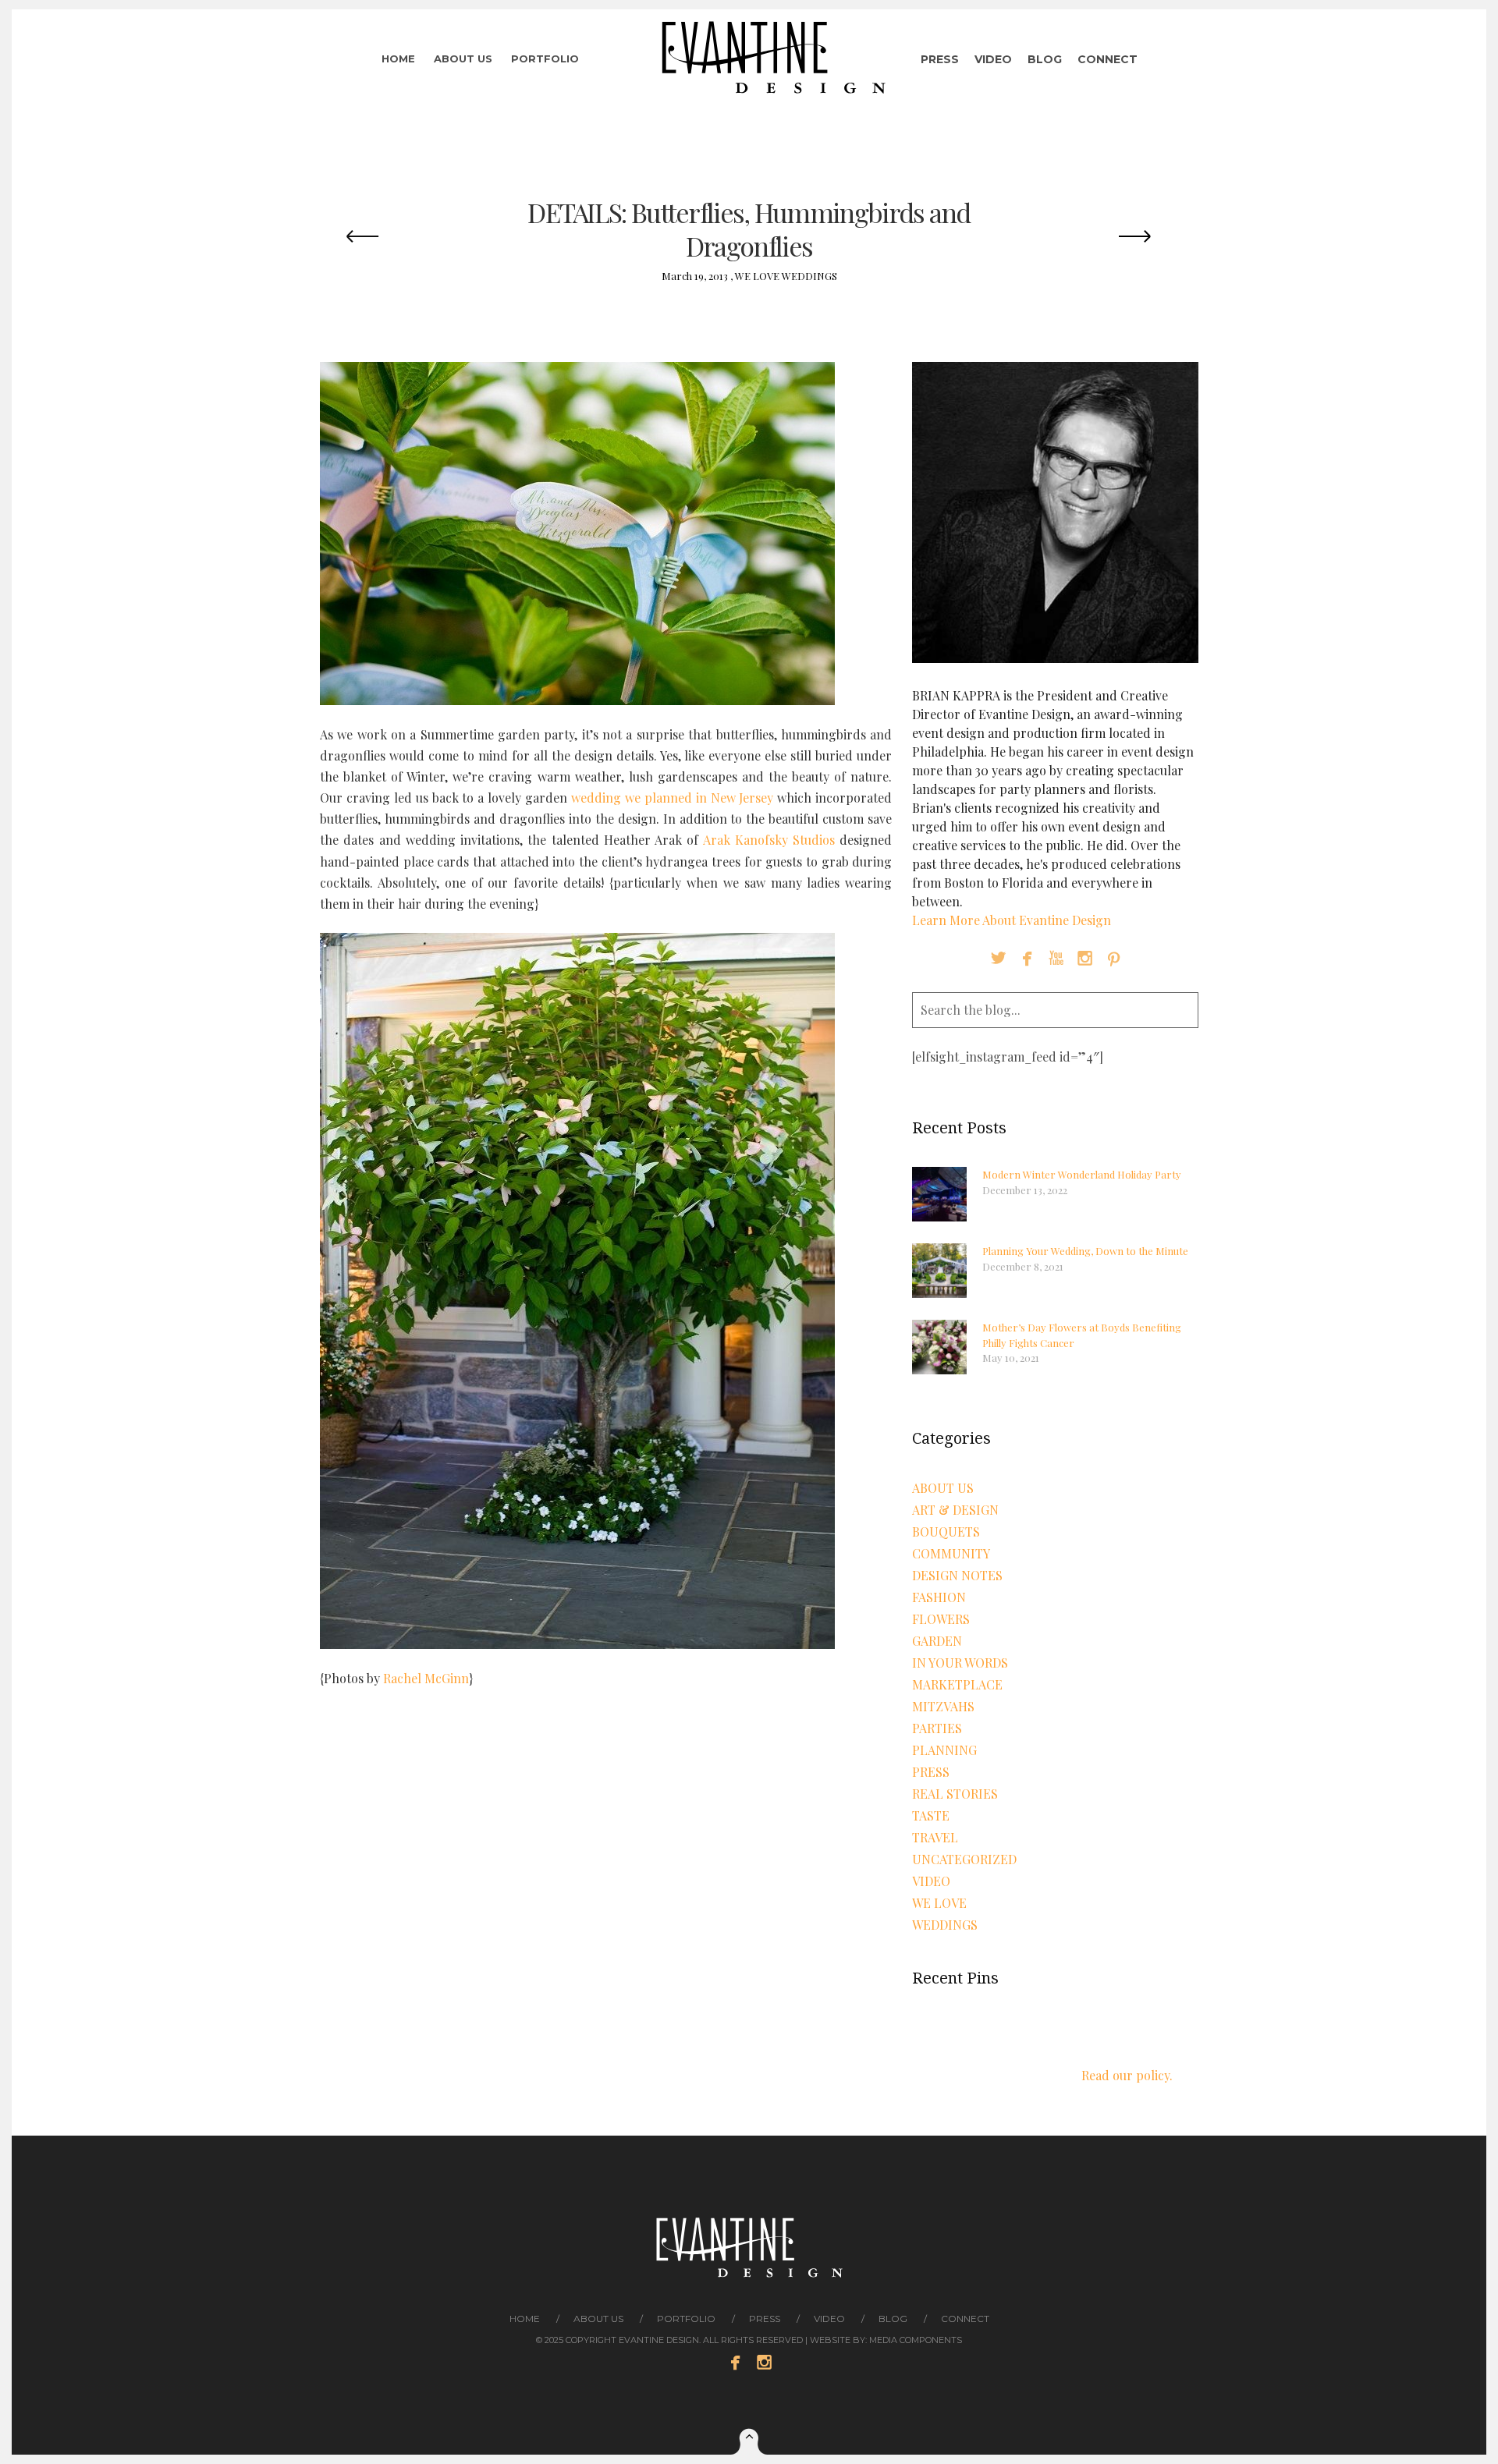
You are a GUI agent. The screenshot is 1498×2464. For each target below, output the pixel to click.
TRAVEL (935, 1837)
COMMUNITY (951, 1553)
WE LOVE (757, 276)
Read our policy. (1127, 2075)
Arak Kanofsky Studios (769, 840)
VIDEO (931, 1881)
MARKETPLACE (957, 1684)
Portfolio (545, 58)
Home (398, 58)
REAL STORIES (955, 1794)
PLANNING (944, 1750)
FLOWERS (941, 1619)
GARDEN (937, 1641)
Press (940, 59)
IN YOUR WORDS (960, 1663)
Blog (1045, 59)
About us (463, 58)
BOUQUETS (946, 1532)
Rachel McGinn (426, 1678)
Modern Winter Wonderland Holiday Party (1082, 1174)
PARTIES (937, 1728)
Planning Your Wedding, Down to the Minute (1085, 1251)
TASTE (931, 1815)
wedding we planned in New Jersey (672, 798)
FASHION (939, 1597)
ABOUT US (943, 1488)
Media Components (916, 2340)
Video (993, 59)
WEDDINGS (809, 276)
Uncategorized (964, 1859)
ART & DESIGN (955, 1510)
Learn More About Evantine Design (1012, 920)
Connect (1108, 59)
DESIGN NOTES (957, 1575)
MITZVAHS (943, 1706)
